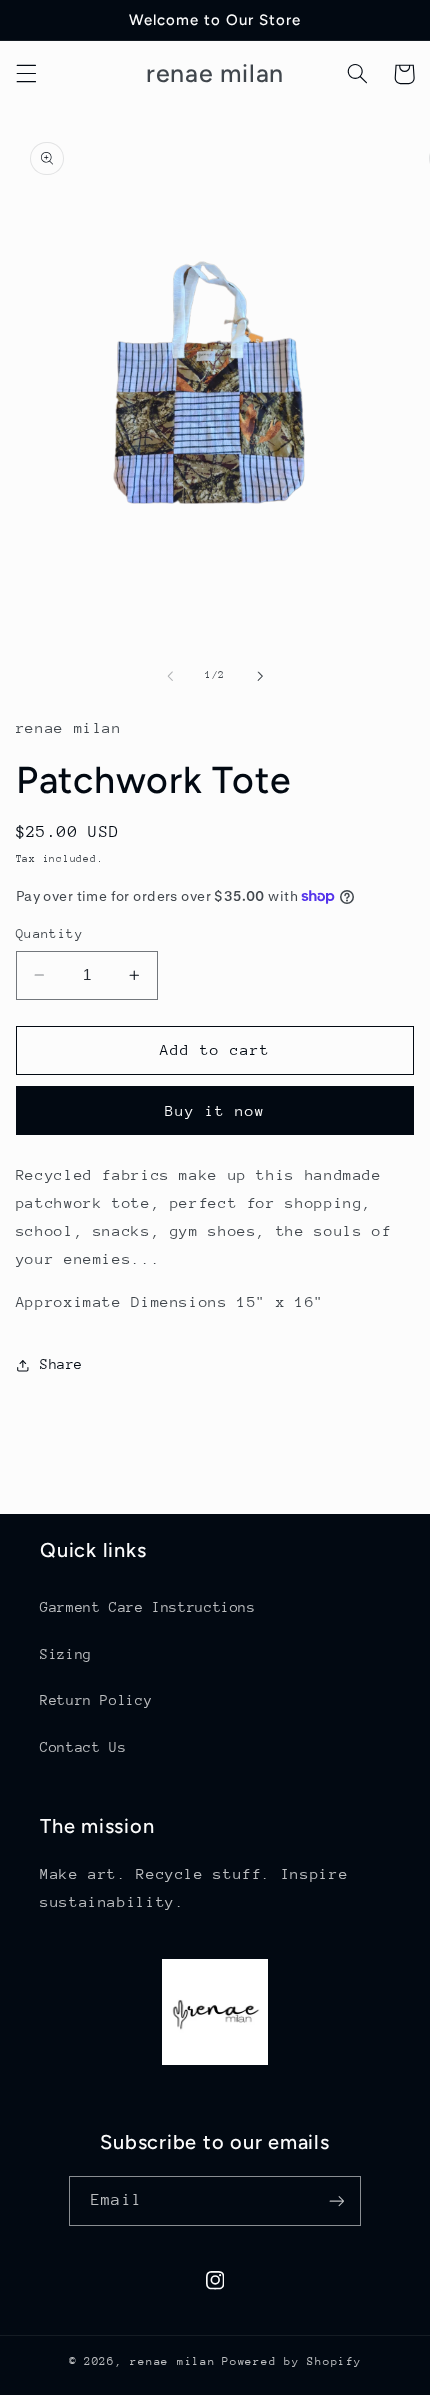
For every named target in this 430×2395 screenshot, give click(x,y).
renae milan (172, 2361)
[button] (26, 74)
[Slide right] (260, 676)
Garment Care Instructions (148, 1607)
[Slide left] (170, 676)
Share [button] (61, 1364)
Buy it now (215, 1110)
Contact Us (83, 1747)
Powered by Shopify (291, 2361)
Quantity (49, 933)
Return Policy (96, 1700)
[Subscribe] (336, 2200)
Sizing (66, 1654)
